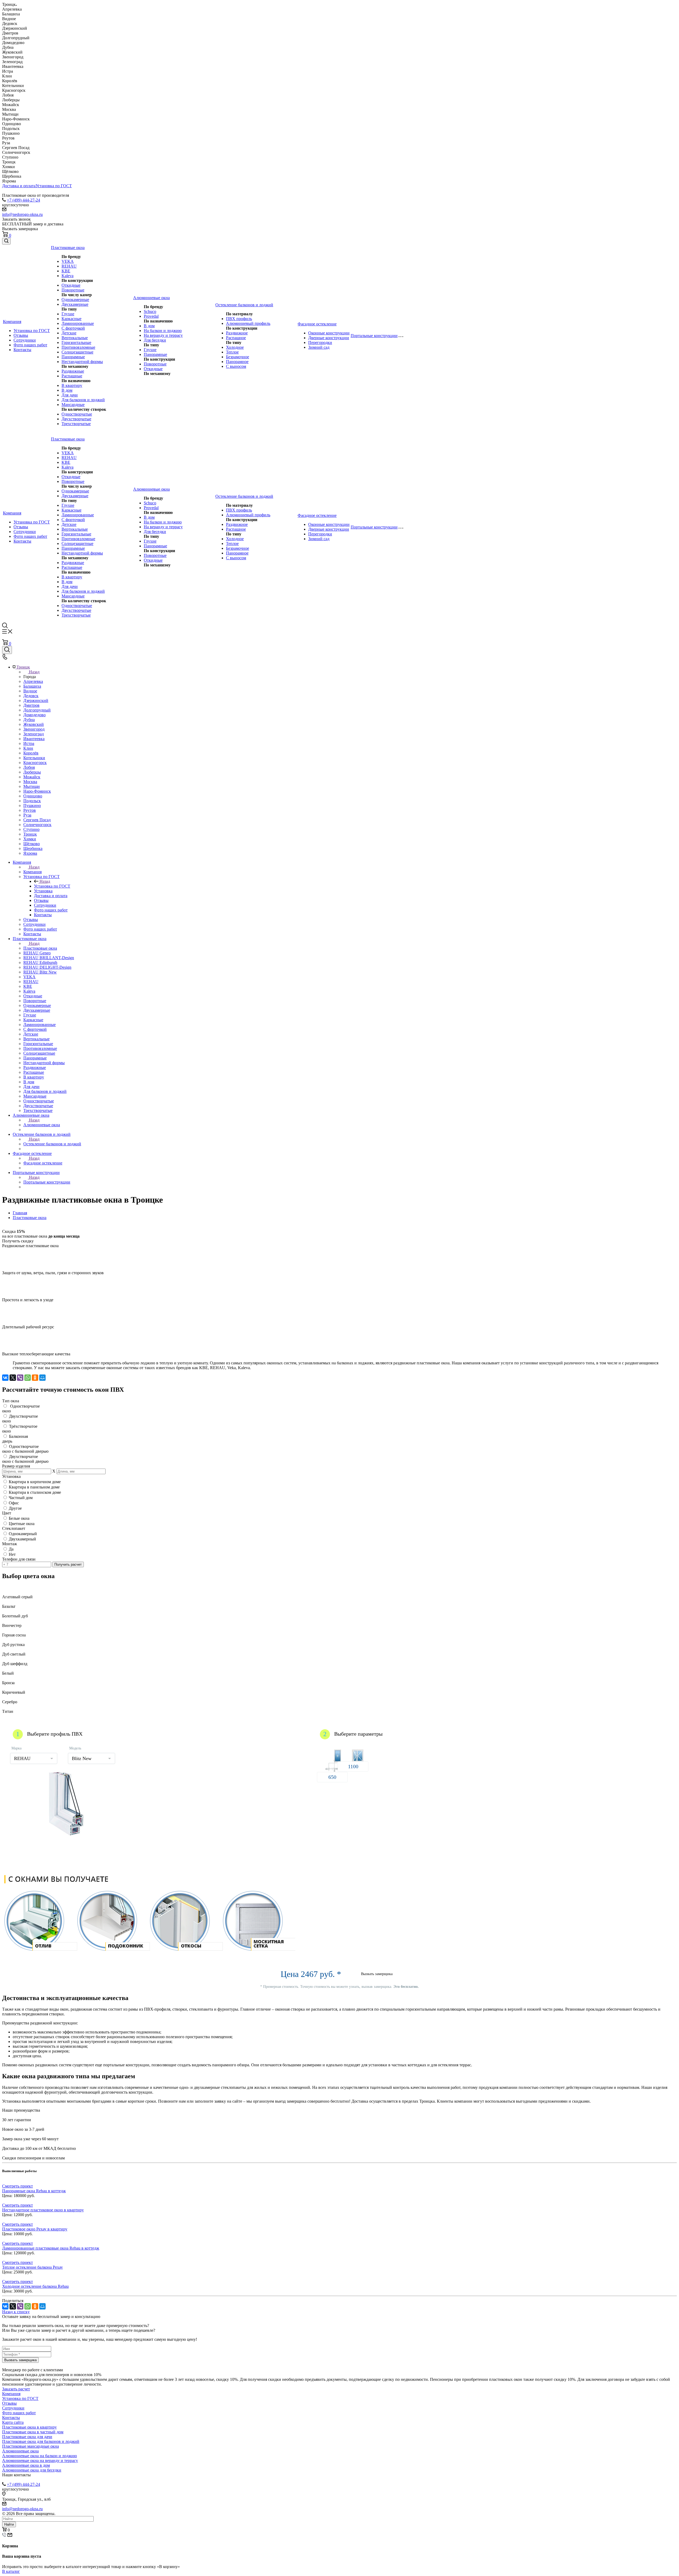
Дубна (29, 720)
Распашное (236, 338)
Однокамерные (75, 300)
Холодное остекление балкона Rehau (35, 2286)
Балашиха (32, 686)
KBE (66, 271)
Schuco (150, 311)
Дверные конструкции (329, 338)
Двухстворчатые (76, 419)
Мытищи (32, 786)
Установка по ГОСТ (54, 186)
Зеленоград (34, 734)
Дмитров (31, 705)
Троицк (30, 834)
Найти (9, 2524)
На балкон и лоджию (163, 331)
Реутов (30, 810)
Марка (16, 1748)
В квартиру (72, 385)
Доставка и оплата (19, 186)
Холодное (235, 347)
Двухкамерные (75, 304)
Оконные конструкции (329, 333)
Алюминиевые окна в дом (26, 2465)
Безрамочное (238, 357)
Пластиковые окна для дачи (27, 2437)
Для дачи (70, 395)
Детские (69, 333)
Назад (34, 672)
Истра (29, 743)
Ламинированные (78, 323)
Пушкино (32, 805)
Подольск (32, 801)
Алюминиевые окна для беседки (32, 2470)
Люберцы (32, 772)
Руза (27, 815)
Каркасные (71, 319)
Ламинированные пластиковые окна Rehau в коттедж (51, 2248)
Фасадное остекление (43, 1163)
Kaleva (68, 276)
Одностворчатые (77, 414)
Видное (30, 691)
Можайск (32, 777)
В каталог (11, 2571)
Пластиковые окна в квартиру (29, 2427)
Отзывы (21, 335)
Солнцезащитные (77, 352)
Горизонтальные (76, 342)
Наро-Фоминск (37, 791)
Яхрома (30, 853)
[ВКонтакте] (5, 1378)
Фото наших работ (30, 345)
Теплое (232, 352)
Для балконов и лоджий (83, 400)
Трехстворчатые (76, 424)
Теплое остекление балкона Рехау (32, 2267)
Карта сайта (13, 2422)
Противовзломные (78, 347)
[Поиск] (6, 241)
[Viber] (20, 1378)
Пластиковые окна (40, 948)
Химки (30, 839)
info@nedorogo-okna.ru (22, 214)
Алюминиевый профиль (248, 323)
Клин (28, 748)
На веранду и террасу (163, 335)
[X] (13, 1378)
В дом (67, 390)
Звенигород (34, 729)
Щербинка (33, 848)
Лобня (29, 767)
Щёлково (32, 844)
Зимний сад (319, 347)
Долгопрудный (37, 710)
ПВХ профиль (239, 319)
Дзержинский (36, 700)
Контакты (22, 350)
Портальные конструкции (47, 1182)
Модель (75, 1748)
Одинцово (33, 796)
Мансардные (73, 405)
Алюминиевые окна (42, 1125)
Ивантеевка (34, 739)
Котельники (34, 758)
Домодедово (34, 715)
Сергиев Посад (37, 820)
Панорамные (73, 357)
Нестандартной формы (82, 362)
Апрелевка (33, 681)
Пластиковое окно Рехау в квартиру (35, 2229)
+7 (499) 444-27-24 (23, 200)
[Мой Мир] (42, 1378)
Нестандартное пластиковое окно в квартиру (43, 2210)
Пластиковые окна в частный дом (33, 2432)
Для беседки (155, 340)
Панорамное (237, 362)
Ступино (31, 829)
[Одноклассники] (35, 1378)
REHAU (69, 266)
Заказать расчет (16, 2389)
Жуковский (34, 724)
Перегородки (320, 342)
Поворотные (73, 290)
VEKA (68, 261)
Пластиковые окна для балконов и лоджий (41, 2441)
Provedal (151, 316)
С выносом (236, 366)
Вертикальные (75, 338)
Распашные (72, 376)
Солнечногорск (37, 825)
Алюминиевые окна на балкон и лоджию (40, 2456)
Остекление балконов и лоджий (52, 1144)
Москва (30, 782)
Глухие (68, 314)
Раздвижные (73, 371)
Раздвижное (237, 333)
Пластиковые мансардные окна (31, 2446)
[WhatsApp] (28, 1378)
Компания (32, 872)
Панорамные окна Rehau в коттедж (34, 2191)
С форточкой (73, 328)
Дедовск (31, 696)
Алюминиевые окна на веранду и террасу (40, 2461)
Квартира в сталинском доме (35, 1492)
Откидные (71, 285)
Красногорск (35, 763)
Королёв (31, 753)
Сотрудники (25, 340)
